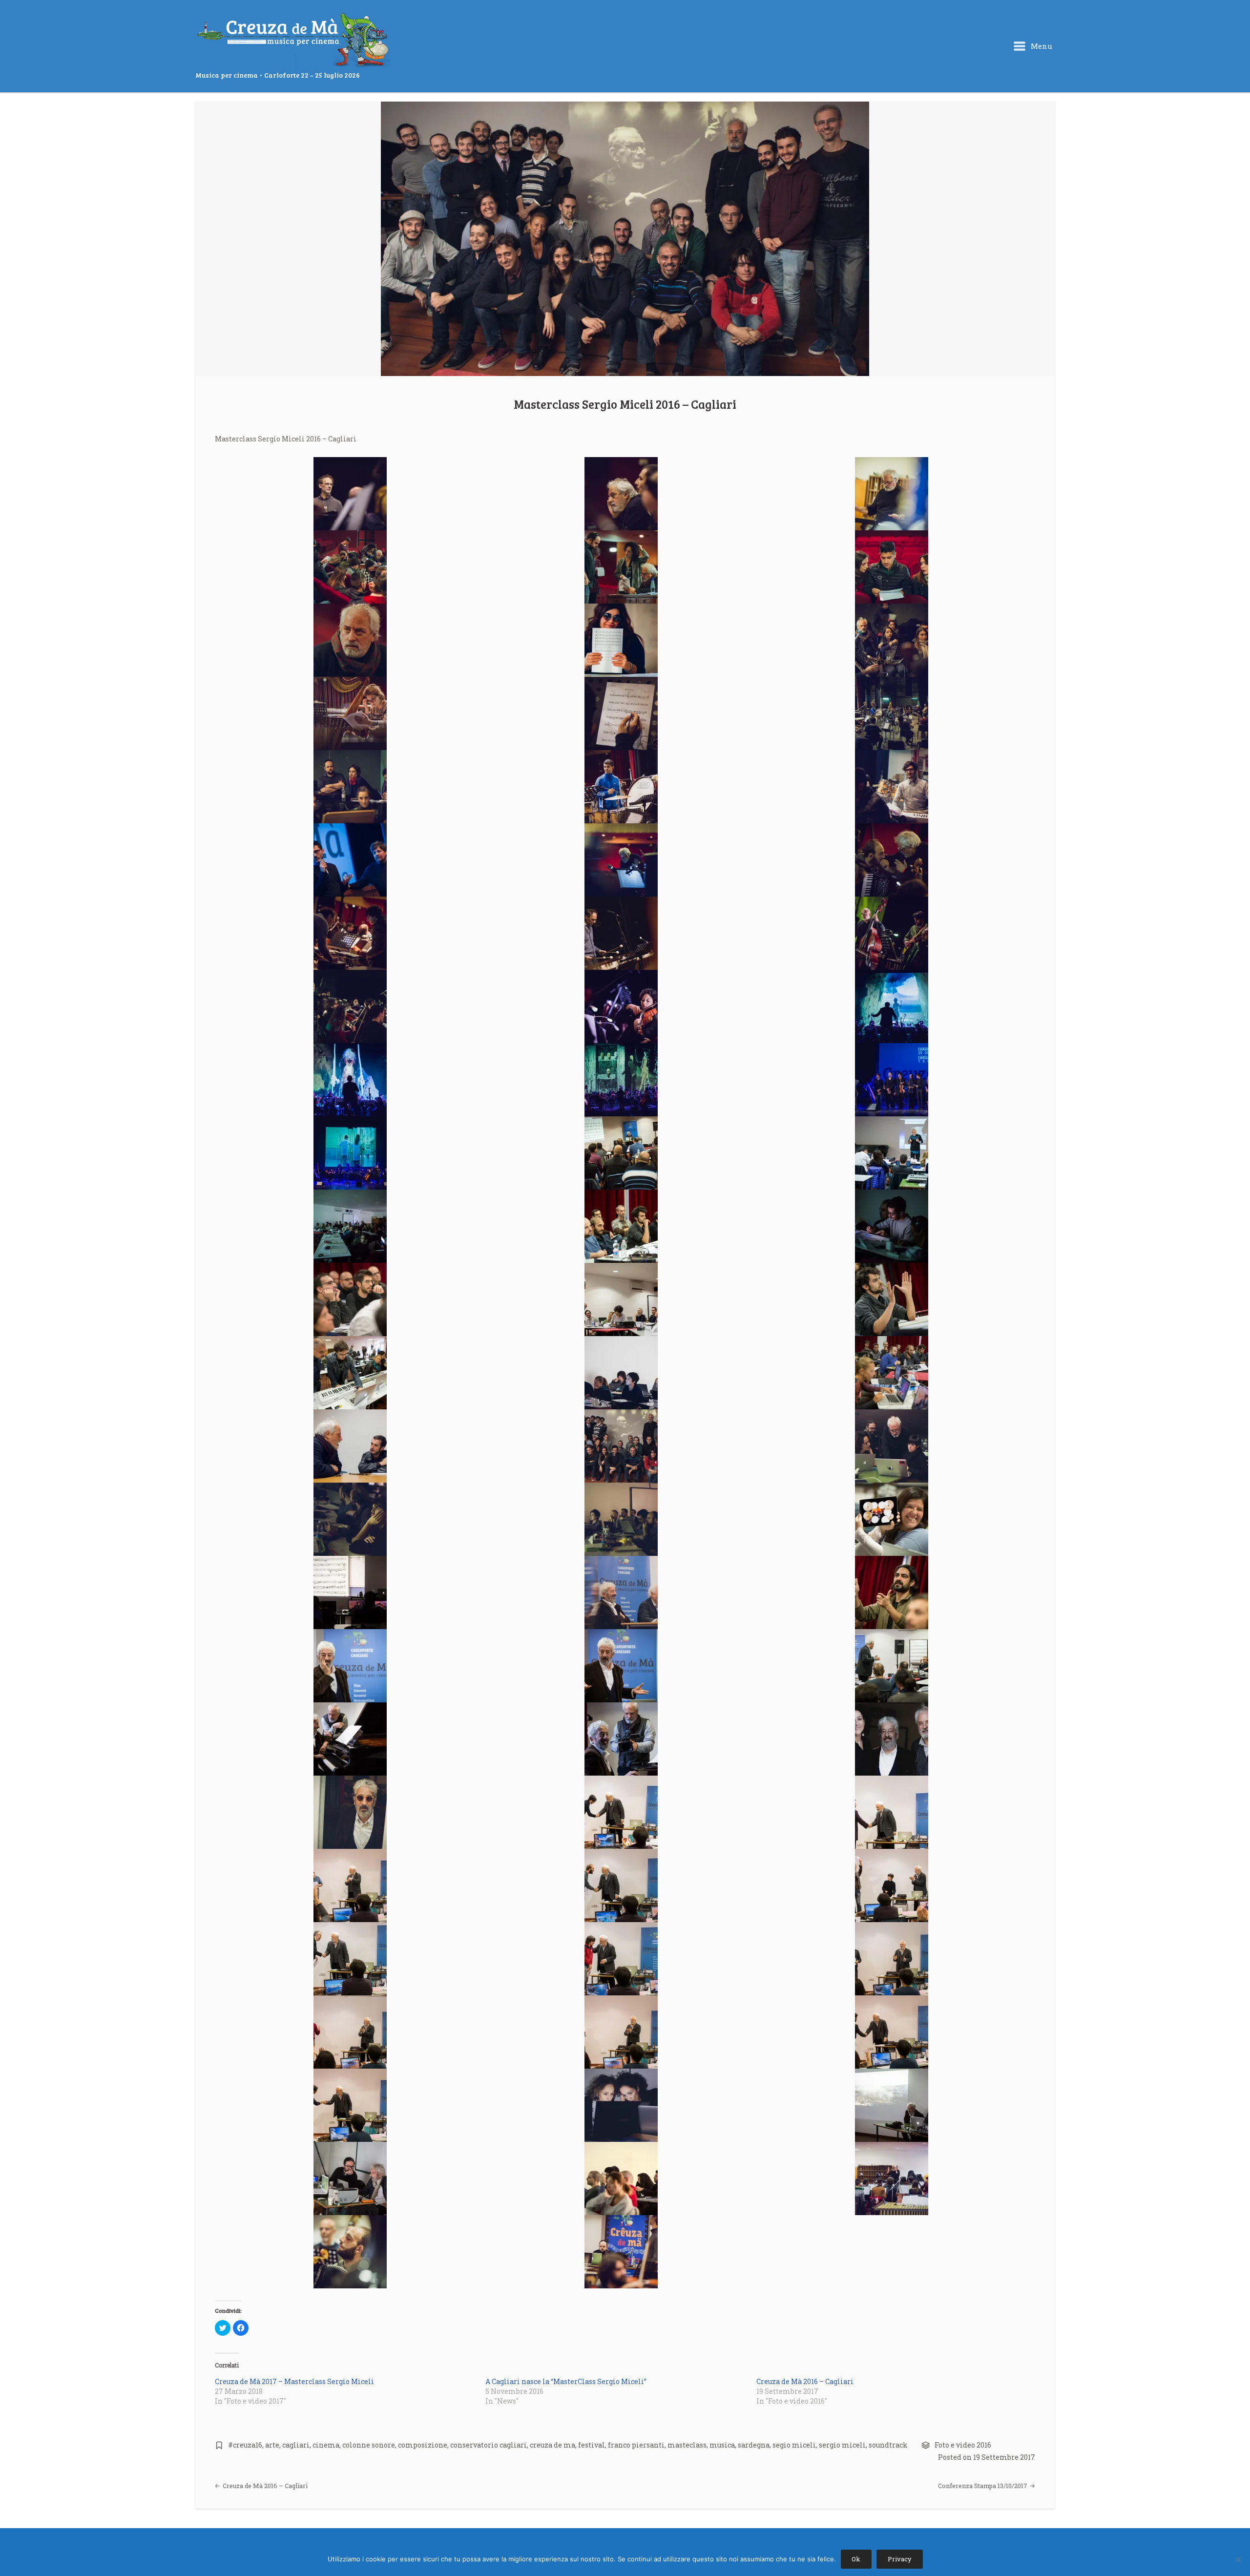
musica (722, 2445)
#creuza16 (245, 2445)
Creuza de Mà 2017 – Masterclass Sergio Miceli (294, 2381)
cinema (326, 2445)
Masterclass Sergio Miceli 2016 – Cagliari (625, 404)
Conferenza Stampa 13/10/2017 (983, 2486)
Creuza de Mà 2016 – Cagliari (805, 2381)
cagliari (296, 2445)
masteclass (687, 2445)
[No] (1238, 2559)
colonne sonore (369, 2445)
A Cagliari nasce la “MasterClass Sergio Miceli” (566, 2381)
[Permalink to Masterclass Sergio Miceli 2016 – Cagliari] (625, 239)
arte (272, 2445)
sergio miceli (842, 2445)
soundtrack (888, 2445)
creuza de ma (552, 2445)
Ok (856, 2559)
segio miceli (794, 2445)
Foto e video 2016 (963, 2445)
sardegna (754, 2445)
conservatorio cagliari (489, 2445)
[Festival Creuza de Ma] (293, 41)
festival (592, 2445)
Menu (1041, 46)
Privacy (900, 2559)
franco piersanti (636, 2445)
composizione (423, 2445)
